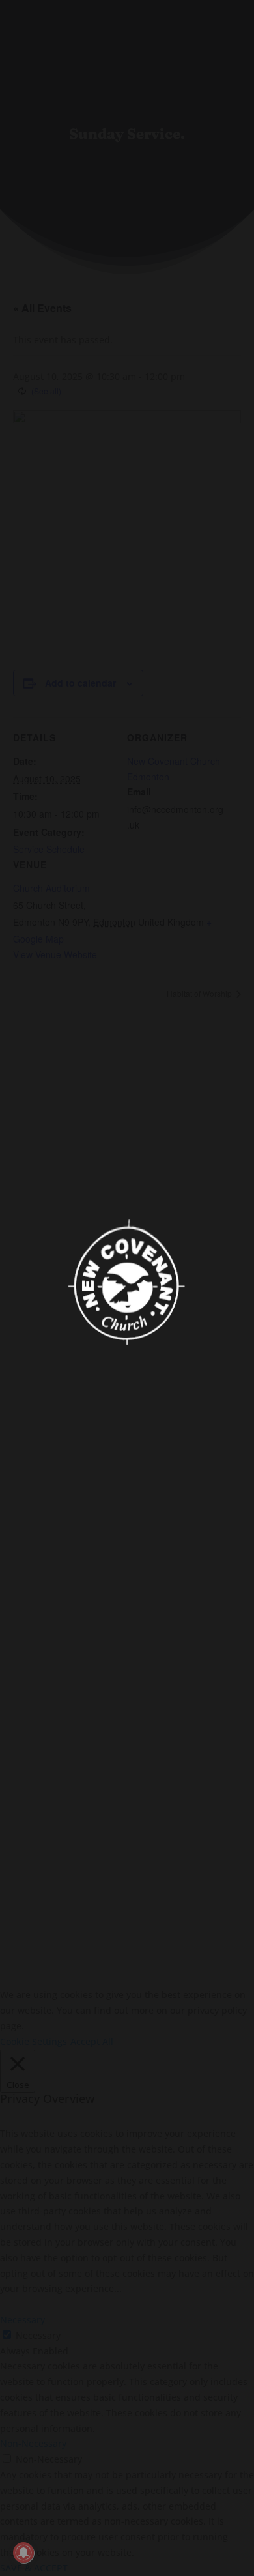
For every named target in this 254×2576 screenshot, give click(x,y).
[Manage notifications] (23, 2553)
